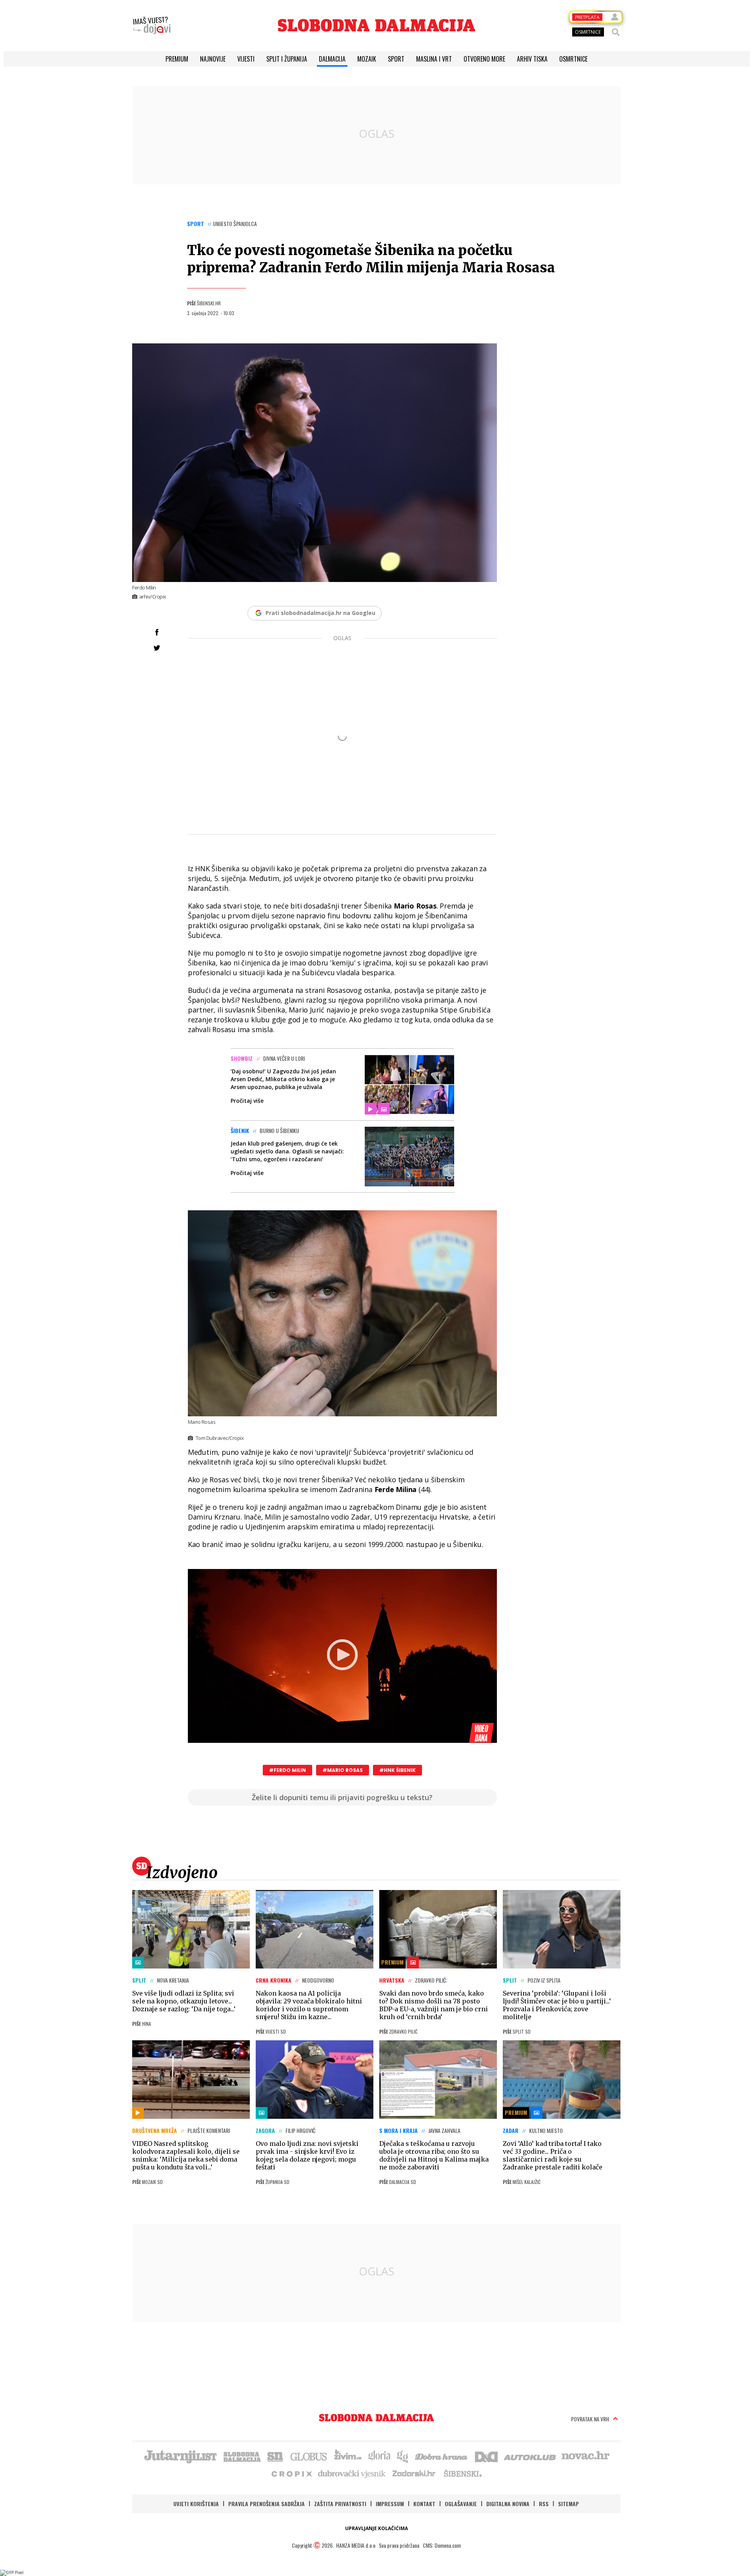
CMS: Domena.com (442, 2545)
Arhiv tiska (532, 59)
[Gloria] (379, 2456)
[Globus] (309, 2456)
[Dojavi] (152, 26)
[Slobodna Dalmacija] (376, 25)
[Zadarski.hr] (414, 2473)
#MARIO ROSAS (343, 1770)
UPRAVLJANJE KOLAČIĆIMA (376, 2528)
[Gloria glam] (403, 2456)
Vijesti (246, 59)
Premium (177, 59)
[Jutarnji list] (180, 2456)
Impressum (390, 2504)
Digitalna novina (508, 2504)
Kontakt (424, 2504)
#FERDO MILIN (287, 1770)
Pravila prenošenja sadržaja (266, 2504)
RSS (544, 2504)
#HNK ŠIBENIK (397, 1770)
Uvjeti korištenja (196, 2504)
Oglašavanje (461, 2504)
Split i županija (287, 59)
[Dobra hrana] (442, 2456)
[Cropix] (291, 2473)
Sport (396, 59)
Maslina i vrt (434, 59)
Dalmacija (332, 59)
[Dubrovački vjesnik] (352, 2473)
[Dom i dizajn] (486, 2456)
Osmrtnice (573, 59)
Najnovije (213, 59)
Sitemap (568, 2504)
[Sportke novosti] (275, 2456)
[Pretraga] (616, 32)
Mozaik (367, 59)
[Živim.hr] (348, 2456)
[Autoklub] (530, 2456)
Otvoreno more (484, 59)
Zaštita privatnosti (340, 2504)
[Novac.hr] (586, 2456)
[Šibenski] (462, 2473)
